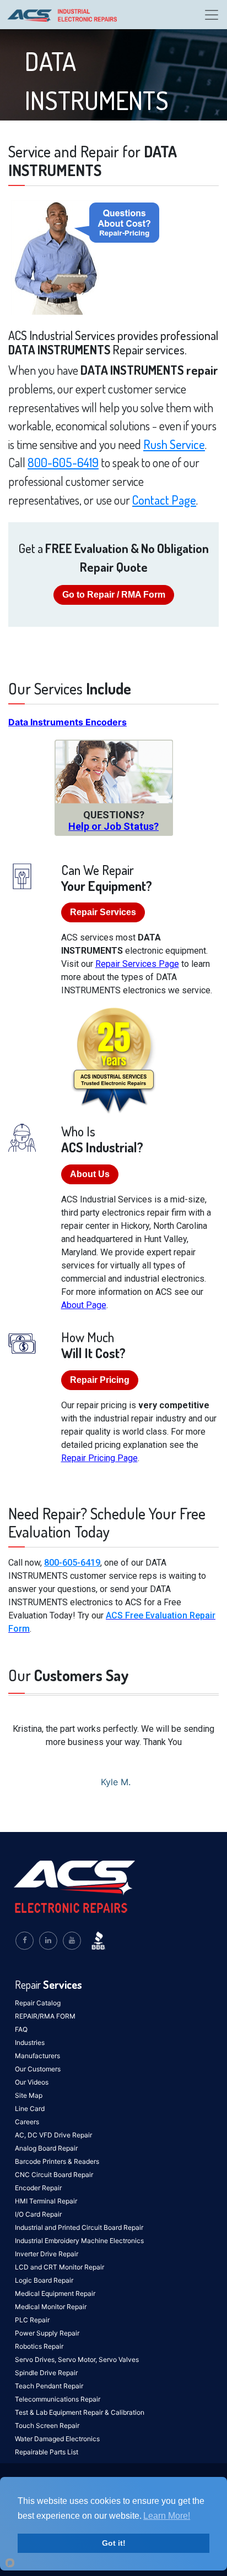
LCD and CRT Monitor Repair (60, 2267)
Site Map (29, 2095)
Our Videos (32, 2082)
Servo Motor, (78, 2359)
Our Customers (38, 2069)
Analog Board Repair (46, 2148)
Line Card (30, 2109)
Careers (27, 2122)
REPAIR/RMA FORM (45, 2016)
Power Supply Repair (47, 2333)
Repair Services (103, 912)
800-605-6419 (63, 462)
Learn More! (167, 2516)
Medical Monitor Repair (51, 2307)
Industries (30, 2042)
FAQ (21, 2029)
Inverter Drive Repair (47, 2254)
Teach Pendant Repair (49, 2386)
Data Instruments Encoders (67, 722)
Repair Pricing (100, 1380)
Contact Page (164, 500)
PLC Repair (32, 2320)
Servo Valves (119, 2359)
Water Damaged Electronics (57, 2439)
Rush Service (174, 444)
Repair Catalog (38, 2003)
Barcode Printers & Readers (57, 2161)
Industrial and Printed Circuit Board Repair (79, 2227)
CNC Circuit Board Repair (54, 2175)
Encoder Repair (38, 2188)
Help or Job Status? (113, 826)
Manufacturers (37, 2056)
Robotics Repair (39, 2346)
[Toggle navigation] (212, 15)
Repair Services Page (137, 964)
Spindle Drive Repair (46, 2373)
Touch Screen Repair (47, 2425)
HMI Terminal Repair (46, 2201)
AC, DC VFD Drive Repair (53, 2135)
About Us (90, 1174)
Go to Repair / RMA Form (114, 595)
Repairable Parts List (47, 2452)
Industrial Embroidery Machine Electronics (79, 2241)
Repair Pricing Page (99, 1458)
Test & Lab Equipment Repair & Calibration (80, 2412)
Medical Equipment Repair (55, 2293)
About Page (84, 1305)
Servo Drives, (36, 2359)
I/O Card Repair (38, 2214)
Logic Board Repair (44, 2280)
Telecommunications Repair (58, 2399)
